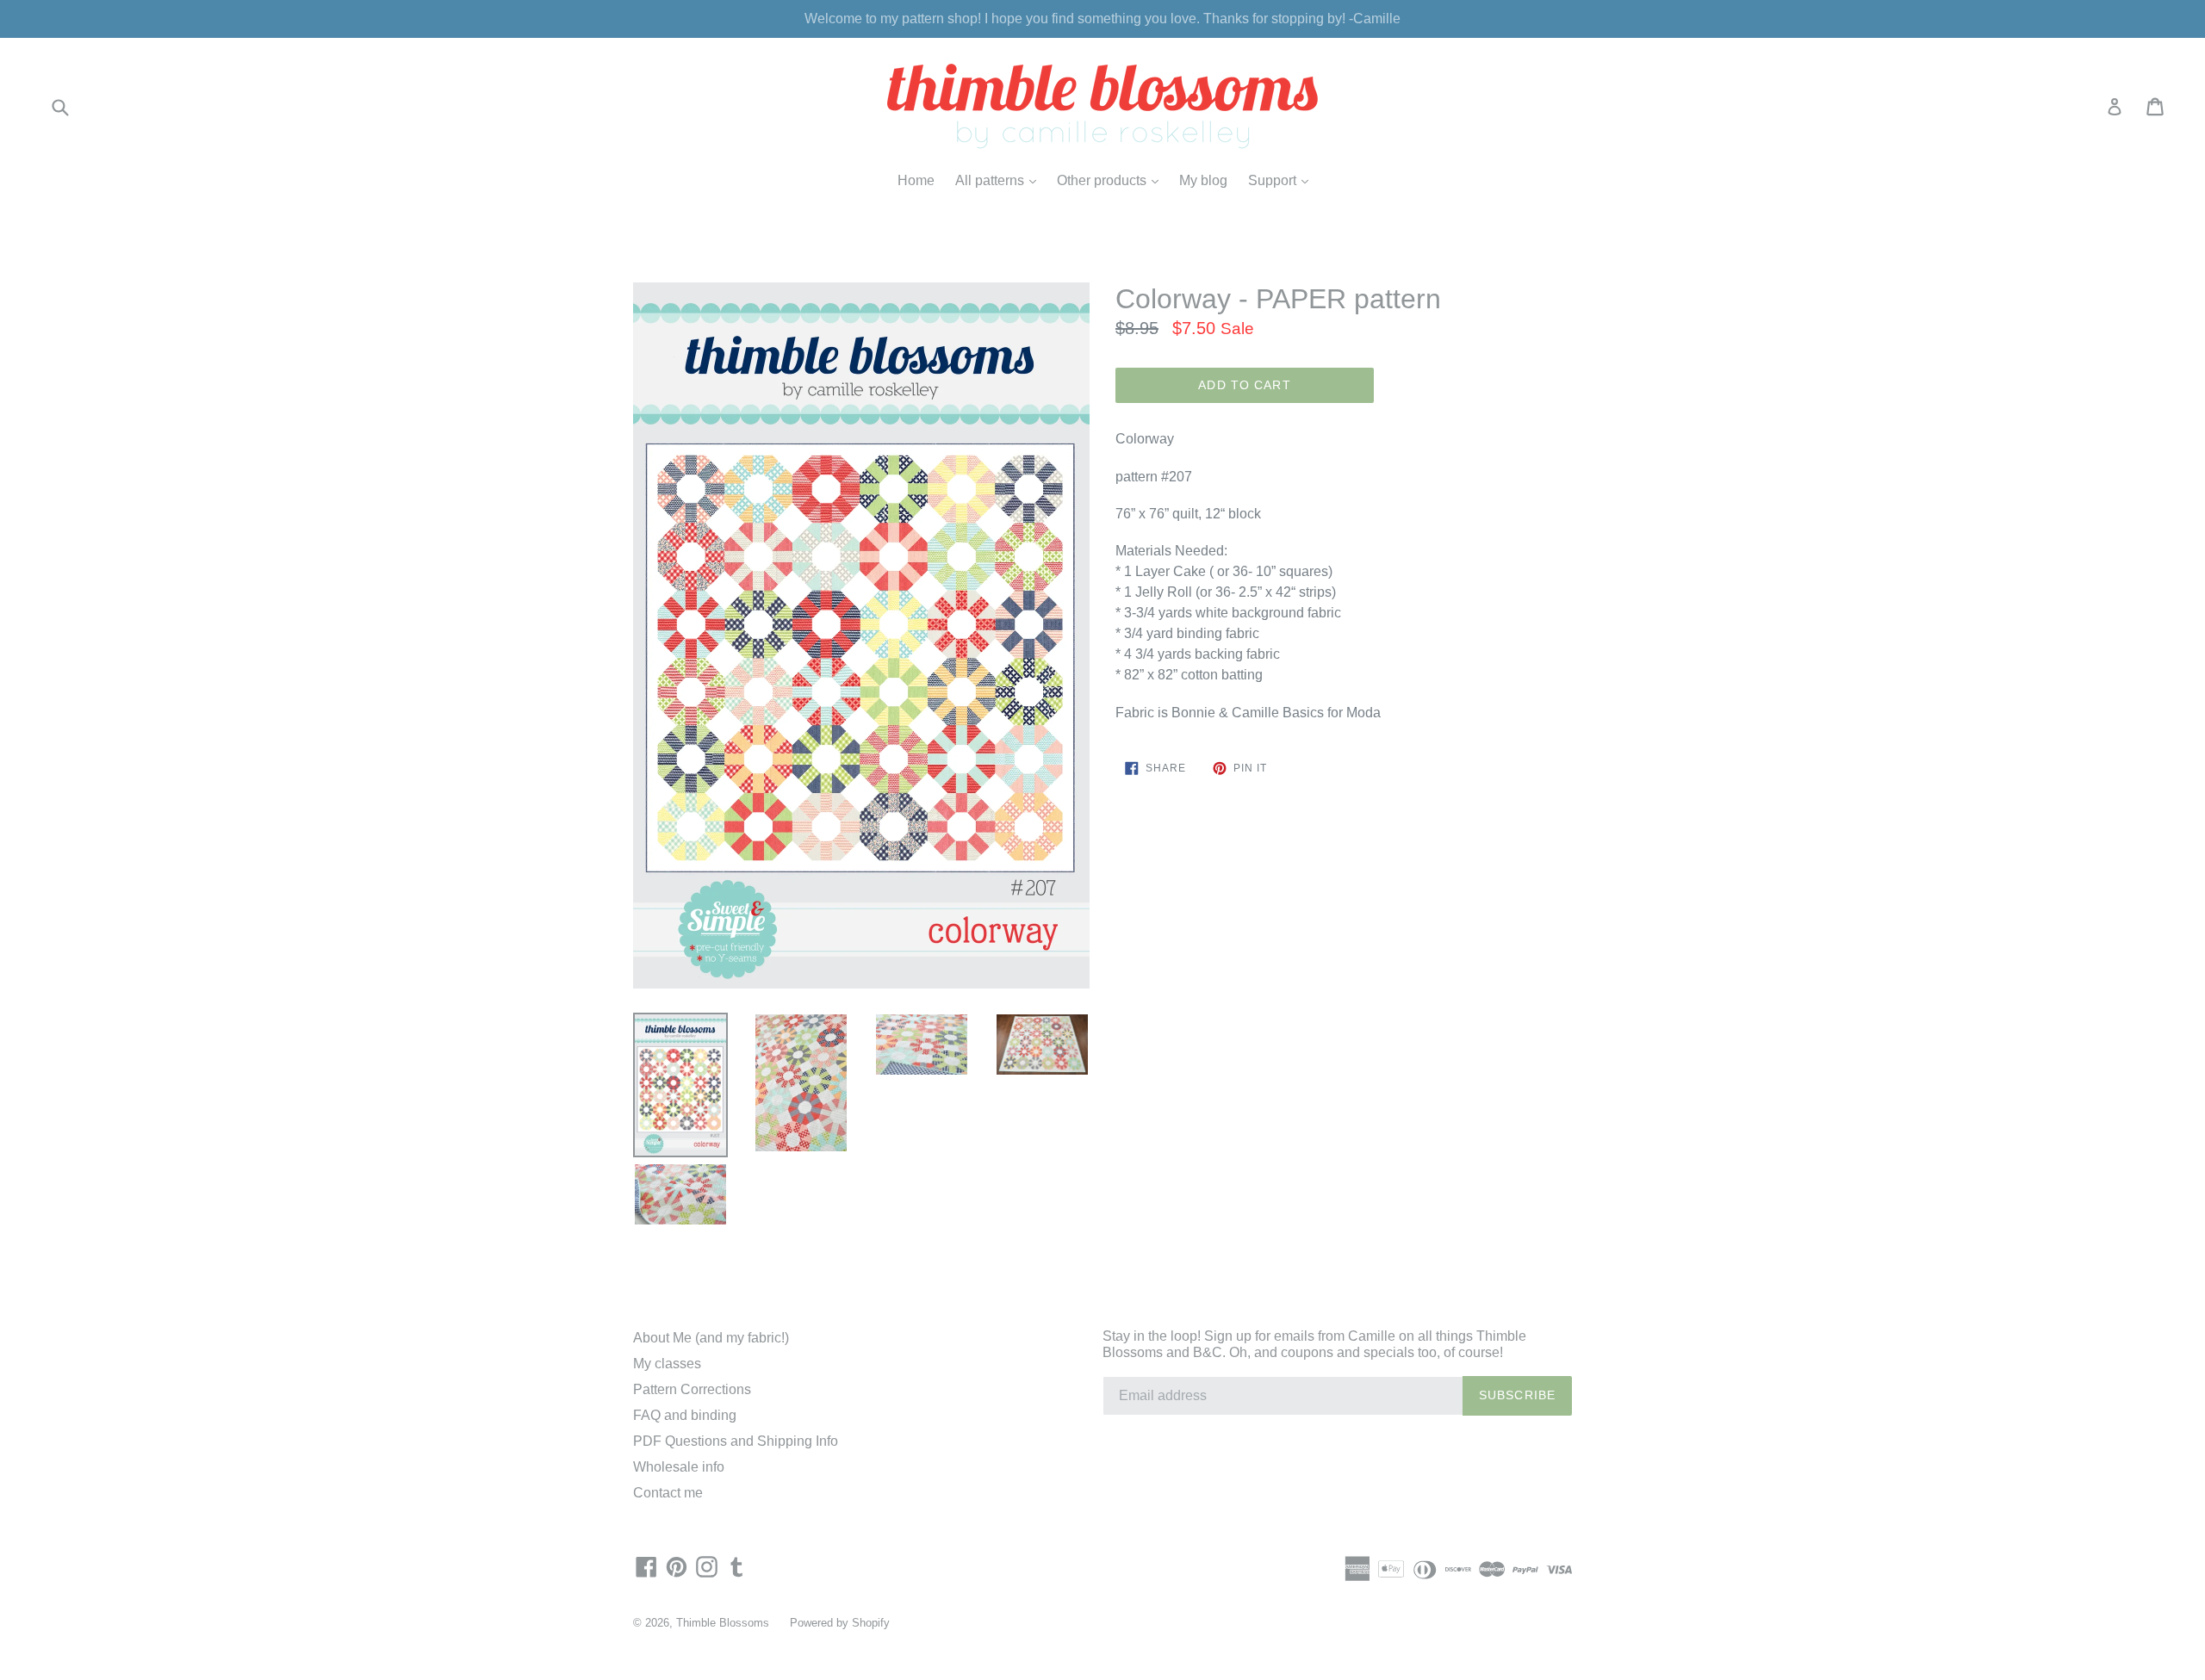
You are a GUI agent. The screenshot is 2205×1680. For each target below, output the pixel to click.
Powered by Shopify (840, 1623)
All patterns (1000, 180)
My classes (667, 1364)
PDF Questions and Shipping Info (736, 1441)
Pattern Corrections (692, 1389)
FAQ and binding (685, 1415)
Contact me (668, 1493)
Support (1283, 180)
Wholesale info (679, 1467)
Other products (1112, 180)
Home (916, 180)
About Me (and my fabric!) (711, 1338)
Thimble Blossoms (723, 1623)
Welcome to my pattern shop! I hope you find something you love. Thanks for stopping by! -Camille (1102, 19)
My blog (1203, 180)
